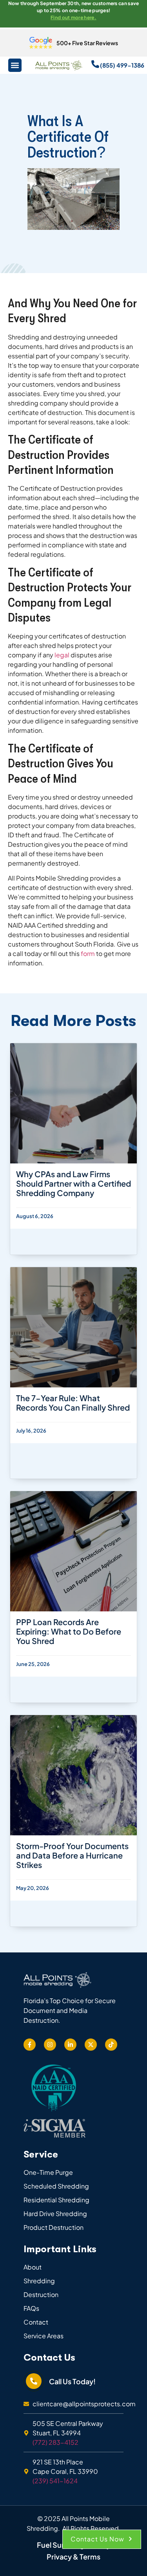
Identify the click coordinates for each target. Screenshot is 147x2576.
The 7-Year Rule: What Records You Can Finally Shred (73, 1403)
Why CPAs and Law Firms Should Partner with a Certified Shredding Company (73, 1183)
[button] (102, 2539)
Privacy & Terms (73, 2557)
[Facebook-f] (30, 2045)
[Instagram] (50, 2045)
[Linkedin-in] (70, 2045)
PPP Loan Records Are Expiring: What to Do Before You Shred (69, 1631)
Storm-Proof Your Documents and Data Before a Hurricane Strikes (72, 1855)
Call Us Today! (72, 2381)
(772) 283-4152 (55, 2442)
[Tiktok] (111, 2045)
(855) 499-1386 (122, 65)
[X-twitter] (91, 2045)
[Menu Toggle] (15, 65)
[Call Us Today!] (34, 2381)
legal (62, 655)
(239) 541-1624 (55, 2481)
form (88, 953)
